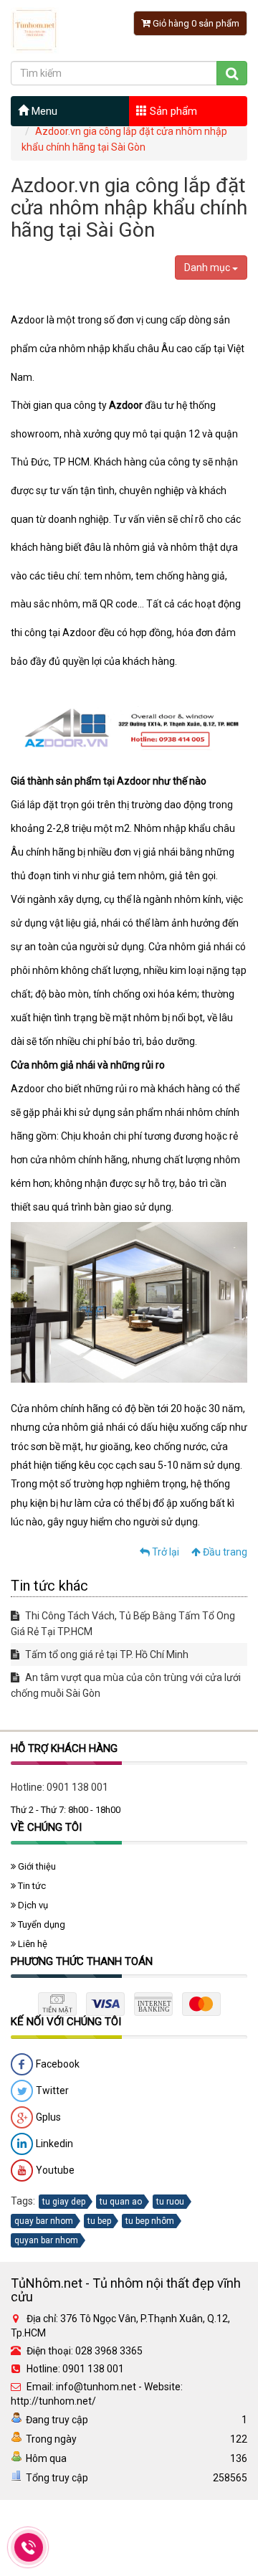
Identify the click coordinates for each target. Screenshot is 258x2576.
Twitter (51, 2090)
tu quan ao (121, 2202)
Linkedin (53, 2143)
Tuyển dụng (40, 1924)
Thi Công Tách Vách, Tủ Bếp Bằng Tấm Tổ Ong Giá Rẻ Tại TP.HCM (123, 1624)
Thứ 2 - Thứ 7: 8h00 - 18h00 (66, 1810)
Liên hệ (32, 1944)
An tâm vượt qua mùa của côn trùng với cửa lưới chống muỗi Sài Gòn (126, 1685)
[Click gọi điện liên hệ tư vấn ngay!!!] (29, 2547)
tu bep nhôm (150, 2221)
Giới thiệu (36, 1866)
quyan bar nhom (46, 2240)
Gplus (47, 2116)
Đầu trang (224, 1552)
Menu (43, 111)
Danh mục (208, 267)
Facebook (57, 2063)
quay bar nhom (44, 2221)
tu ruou (170, 2202)
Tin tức (31, 1886)
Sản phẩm (172, 111)
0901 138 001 (77, 1787)
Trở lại (164, 1552)
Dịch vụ (32, 1905)
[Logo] (35, 29)
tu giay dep (64, 2202)
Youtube (54, 2169)
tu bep (99, 2221)
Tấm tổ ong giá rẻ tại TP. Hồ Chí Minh (106, 1654)
